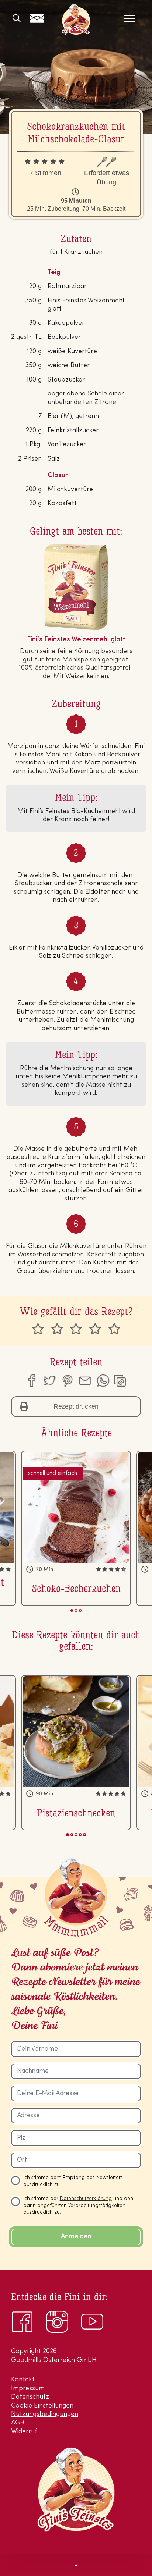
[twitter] (49, 1381)
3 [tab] (80, 1610)
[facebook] (31, 1381)
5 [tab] (84, 1835)
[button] (76, 2565)
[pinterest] (67, 1381)
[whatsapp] (103, 1381)
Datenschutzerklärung (86, 2199)
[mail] (85, 1381)
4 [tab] (80, 1835)
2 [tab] (76, 1610)
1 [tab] (72, 1610)
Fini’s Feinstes (76, 19)
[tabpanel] (76, 1528)
